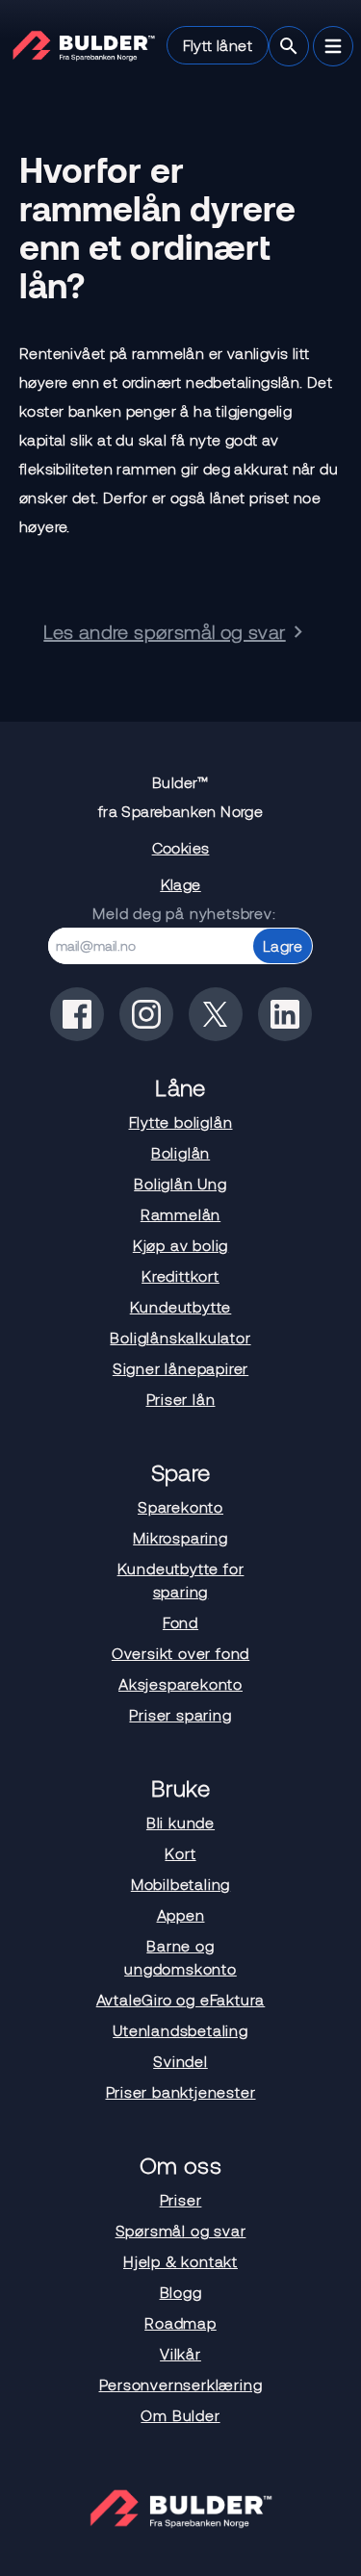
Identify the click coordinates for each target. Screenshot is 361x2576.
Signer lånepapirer (180, 1368)
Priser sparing (180, 1714)
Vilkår (180, 2353)
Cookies (181, 847)
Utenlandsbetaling (180, 2030)
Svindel (180, 2061)
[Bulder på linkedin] (285, 1014)
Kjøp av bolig (180, 1245)
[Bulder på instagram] (146, 1014)
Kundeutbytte (181, 1306)
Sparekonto (180, 1506)
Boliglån (180, 1152)
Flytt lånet (218, 45)
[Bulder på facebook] (77, 1014)
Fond (180, 1622)
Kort (180, 1853)
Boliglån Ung (180, 1183)
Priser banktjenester (181, 2091)
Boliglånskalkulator (180, 1337)
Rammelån (180, 1214)
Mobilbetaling (180, 1884)
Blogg (181, 2292)
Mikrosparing (180, 1537)
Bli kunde (180, 1822)
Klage (181, 884)
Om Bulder (180, 2415)
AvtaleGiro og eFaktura (181, 1999)
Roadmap (180, 2322)
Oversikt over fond (180, 1653)
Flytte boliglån (181, 1122)
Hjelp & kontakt (180, 2261)
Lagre (283, 945)
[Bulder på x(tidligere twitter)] (216, 1014)
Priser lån (181, 1399)
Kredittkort (180, 1275)
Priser (181, 2199)
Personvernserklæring (181, 2384)
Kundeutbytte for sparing (181, 1580)
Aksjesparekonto (180, 1683)
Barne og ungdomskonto (180, 1957)
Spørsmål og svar (181, 2230)
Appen (181, 1914)
